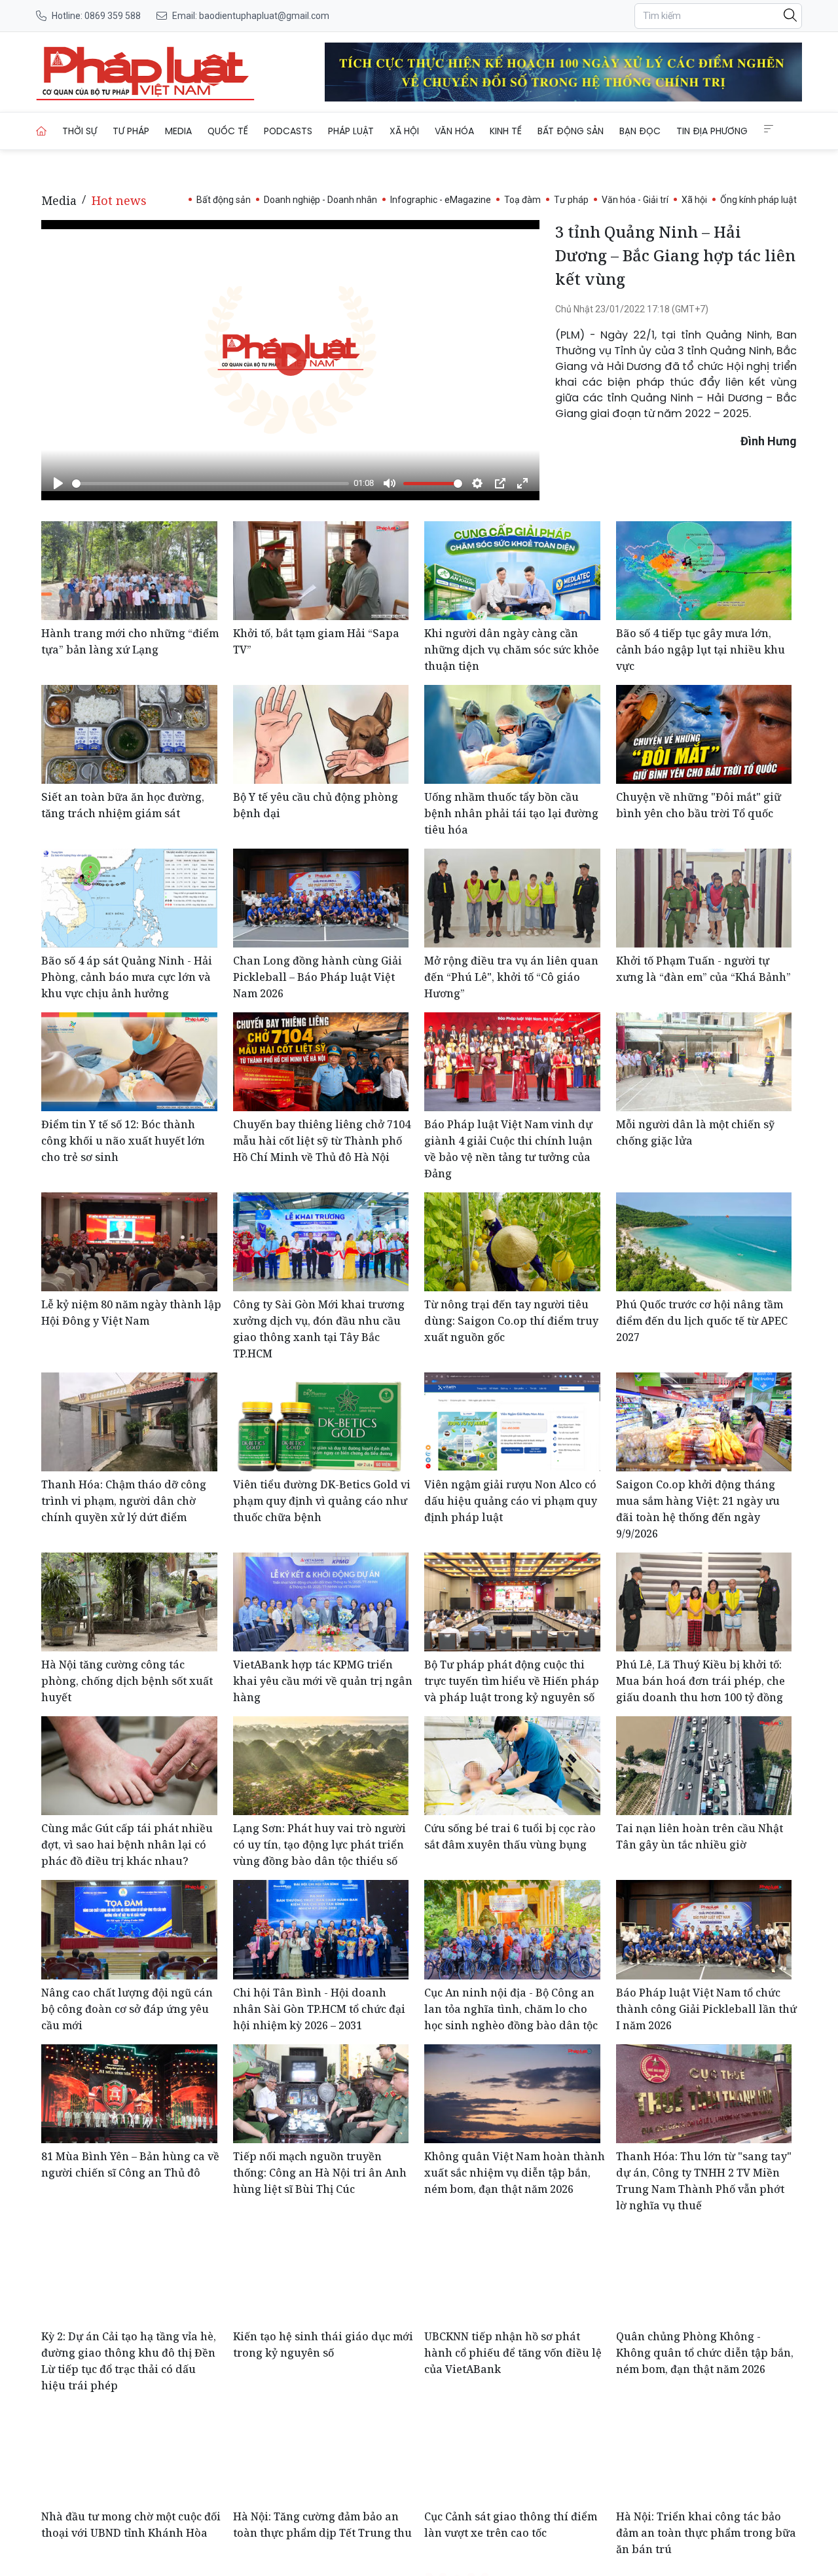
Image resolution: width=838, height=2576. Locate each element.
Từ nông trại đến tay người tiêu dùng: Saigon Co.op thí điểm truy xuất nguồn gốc (511, 1321)
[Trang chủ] (41, 131)
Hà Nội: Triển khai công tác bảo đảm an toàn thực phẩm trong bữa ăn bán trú (706, 2533)
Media (178, 131)
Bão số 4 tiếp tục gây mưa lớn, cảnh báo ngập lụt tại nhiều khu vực (701, 650)
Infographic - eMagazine (441, 200)
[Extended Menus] (769, 129)
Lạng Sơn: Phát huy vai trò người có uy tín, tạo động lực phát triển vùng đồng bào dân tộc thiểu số (319, 1845)
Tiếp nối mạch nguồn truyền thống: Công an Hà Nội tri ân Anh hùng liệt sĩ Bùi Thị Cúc (320, 2173)
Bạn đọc (640, 131)
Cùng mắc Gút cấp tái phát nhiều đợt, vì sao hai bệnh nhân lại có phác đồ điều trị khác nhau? (127, 1845)
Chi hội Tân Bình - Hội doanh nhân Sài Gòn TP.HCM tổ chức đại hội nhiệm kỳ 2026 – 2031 (319, 2009)
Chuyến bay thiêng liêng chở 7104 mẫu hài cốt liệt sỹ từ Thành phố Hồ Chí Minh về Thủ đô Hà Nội (322, 1141)
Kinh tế (506, 131)
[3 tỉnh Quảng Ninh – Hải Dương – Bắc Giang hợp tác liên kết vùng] (145, 72)
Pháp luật (351, 131)
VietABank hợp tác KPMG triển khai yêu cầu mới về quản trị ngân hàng (323, 1681)
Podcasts (288, 131)
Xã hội (404, 131)
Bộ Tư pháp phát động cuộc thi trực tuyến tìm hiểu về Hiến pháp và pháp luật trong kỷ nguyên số (512, 1681)
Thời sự (80, 131)
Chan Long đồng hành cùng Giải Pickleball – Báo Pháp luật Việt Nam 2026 (318, 977)
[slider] (210, 484)
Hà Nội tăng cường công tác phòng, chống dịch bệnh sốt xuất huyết (127, 1681)
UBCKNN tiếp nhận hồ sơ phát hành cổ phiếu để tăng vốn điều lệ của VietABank (513, 2353)
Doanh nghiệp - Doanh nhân (320, 200)
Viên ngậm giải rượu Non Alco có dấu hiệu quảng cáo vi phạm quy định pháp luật (511, 1501)
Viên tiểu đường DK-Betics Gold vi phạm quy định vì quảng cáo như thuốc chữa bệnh (322, 1501)
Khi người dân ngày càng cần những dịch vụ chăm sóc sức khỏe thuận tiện (512, 650)
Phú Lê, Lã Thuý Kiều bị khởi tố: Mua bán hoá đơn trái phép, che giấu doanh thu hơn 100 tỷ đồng (701, 1681)
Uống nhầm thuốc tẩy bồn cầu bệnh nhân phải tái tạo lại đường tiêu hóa (511, 813)
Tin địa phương (712, 131)
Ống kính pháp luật (758, 200)
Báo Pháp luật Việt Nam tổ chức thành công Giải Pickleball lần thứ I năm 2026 (706, 2009)
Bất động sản (571, 131)
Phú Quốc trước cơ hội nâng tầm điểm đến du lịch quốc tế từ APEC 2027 (702, 1321)
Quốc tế (228, 131)
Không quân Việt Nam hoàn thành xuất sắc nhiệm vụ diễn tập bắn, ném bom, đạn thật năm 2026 (515, 2173)
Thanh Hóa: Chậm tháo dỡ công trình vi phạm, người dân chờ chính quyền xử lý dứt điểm (124, 1501)
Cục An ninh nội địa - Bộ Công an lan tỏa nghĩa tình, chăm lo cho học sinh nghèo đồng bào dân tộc (511, 2009)
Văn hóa (454, 131)
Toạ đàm (522, 200)
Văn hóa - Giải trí (635, 200)
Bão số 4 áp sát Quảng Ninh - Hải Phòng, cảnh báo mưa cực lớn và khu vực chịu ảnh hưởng (127, 977)
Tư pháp (131, 131)
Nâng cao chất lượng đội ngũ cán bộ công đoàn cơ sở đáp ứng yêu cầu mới (127, 2009)
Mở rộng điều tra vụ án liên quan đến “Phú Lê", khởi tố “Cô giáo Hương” (511, 977)
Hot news (119, 200)
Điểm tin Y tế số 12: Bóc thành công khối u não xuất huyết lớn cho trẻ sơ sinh (123, 1141)
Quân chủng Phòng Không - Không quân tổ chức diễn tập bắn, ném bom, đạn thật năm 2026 (705, 2353)
